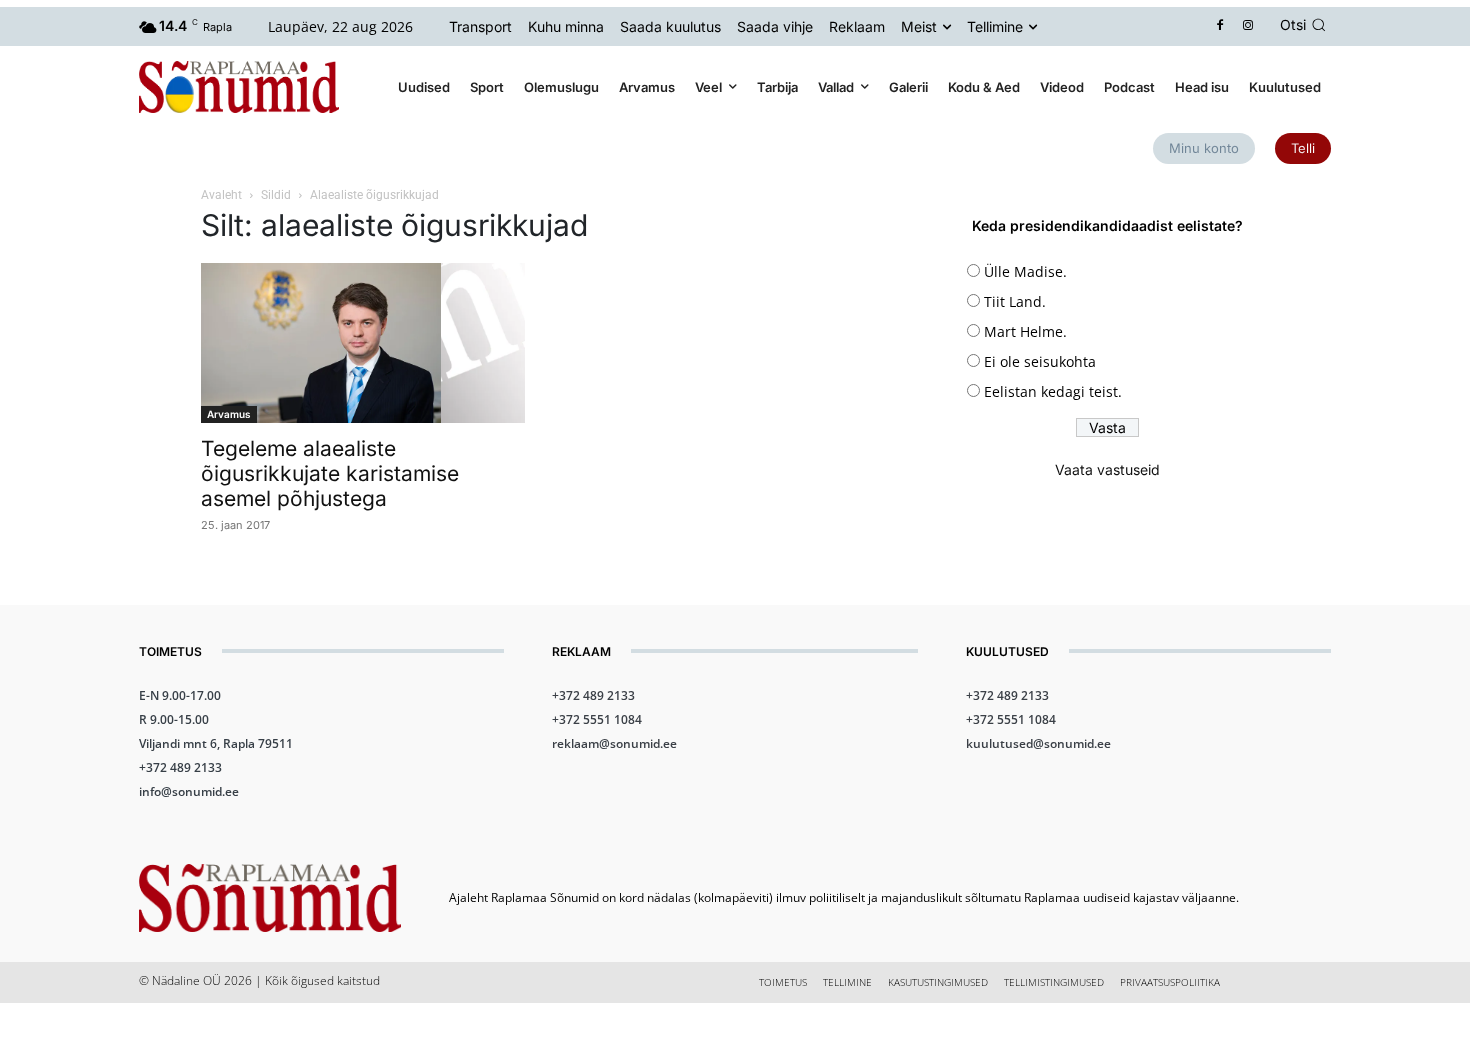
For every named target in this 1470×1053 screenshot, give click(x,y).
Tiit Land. (1015, 301)
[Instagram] (1248, 26)
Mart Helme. (1025, 331)
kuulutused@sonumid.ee (1038, 743)
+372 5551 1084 (597, 719)
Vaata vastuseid (1107, 469)
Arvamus (229, 414)
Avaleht (221, 195)
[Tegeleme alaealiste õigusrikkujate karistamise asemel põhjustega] (363, 343)
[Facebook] (1220, 26)
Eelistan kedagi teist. (1053, 391)
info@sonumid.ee (189, 791)
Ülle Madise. (1025, 271)
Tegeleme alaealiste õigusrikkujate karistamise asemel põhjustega (330, 473)
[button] (1306, 25)
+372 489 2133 (180, 767)
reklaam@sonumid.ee (614, 743)
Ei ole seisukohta (1040, 361)
